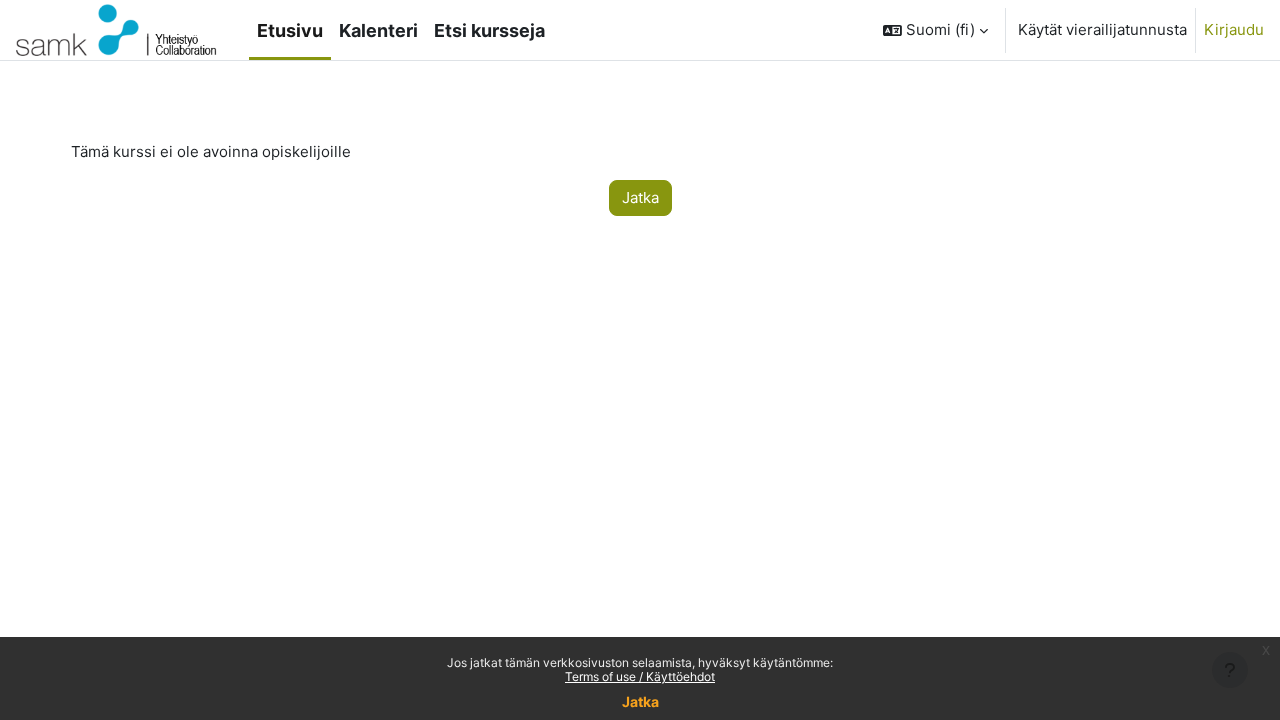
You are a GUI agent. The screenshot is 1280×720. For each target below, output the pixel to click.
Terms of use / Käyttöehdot (640, 676)
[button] (935, 30)
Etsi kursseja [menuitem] (489, 30)
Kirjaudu (1234, 29)
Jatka (640, 701)
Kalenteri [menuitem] (378, 30)
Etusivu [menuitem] (290, 30)
